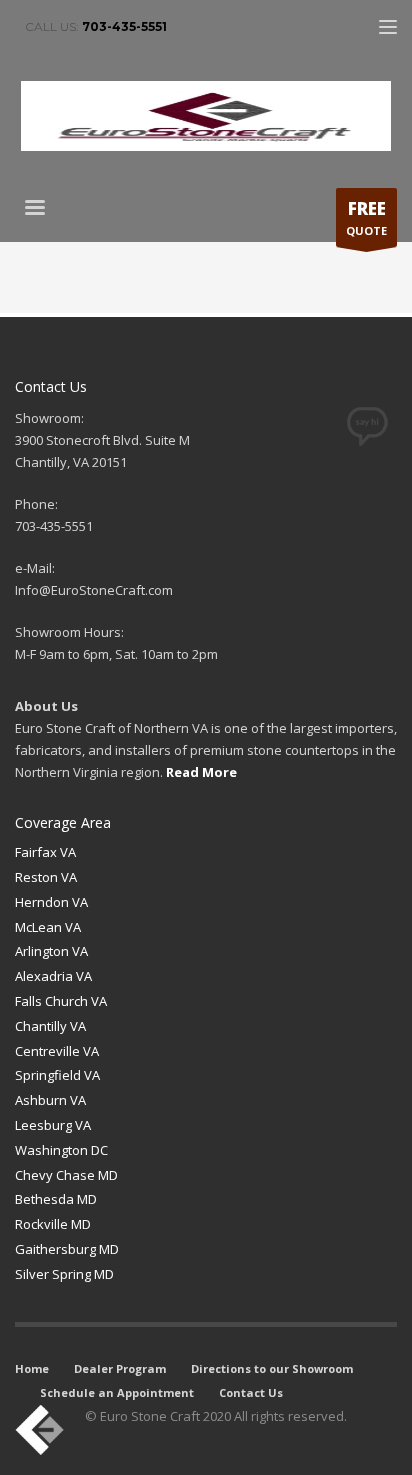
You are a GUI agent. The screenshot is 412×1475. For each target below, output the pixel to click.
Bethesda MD (56, 1199)
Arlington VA (51, 951)
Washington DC (61, 1150)
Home (32, 1368)
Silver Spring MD (64, 1274)
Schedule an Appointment (117, 1392)
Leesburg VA (53, 1125)
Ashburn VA (50, 1100)
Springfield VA (57, 1075)
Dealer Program (120, 1368)
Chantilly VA (50, 1026)
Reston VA (46, 877)
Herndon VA (51, 902)
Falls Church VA (61, 1001)
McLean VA (48, 927)
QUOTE (366, 217)
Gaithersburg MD (67, 1249)
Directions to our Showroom (272, 1368)
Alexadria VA (53, 976)
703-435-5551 (124, 26)
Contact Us (251, 1392)
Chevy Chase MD (66, 1175)
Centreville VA (57, 1051)
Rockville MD (53, 1224)
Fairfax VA (45, 852)
